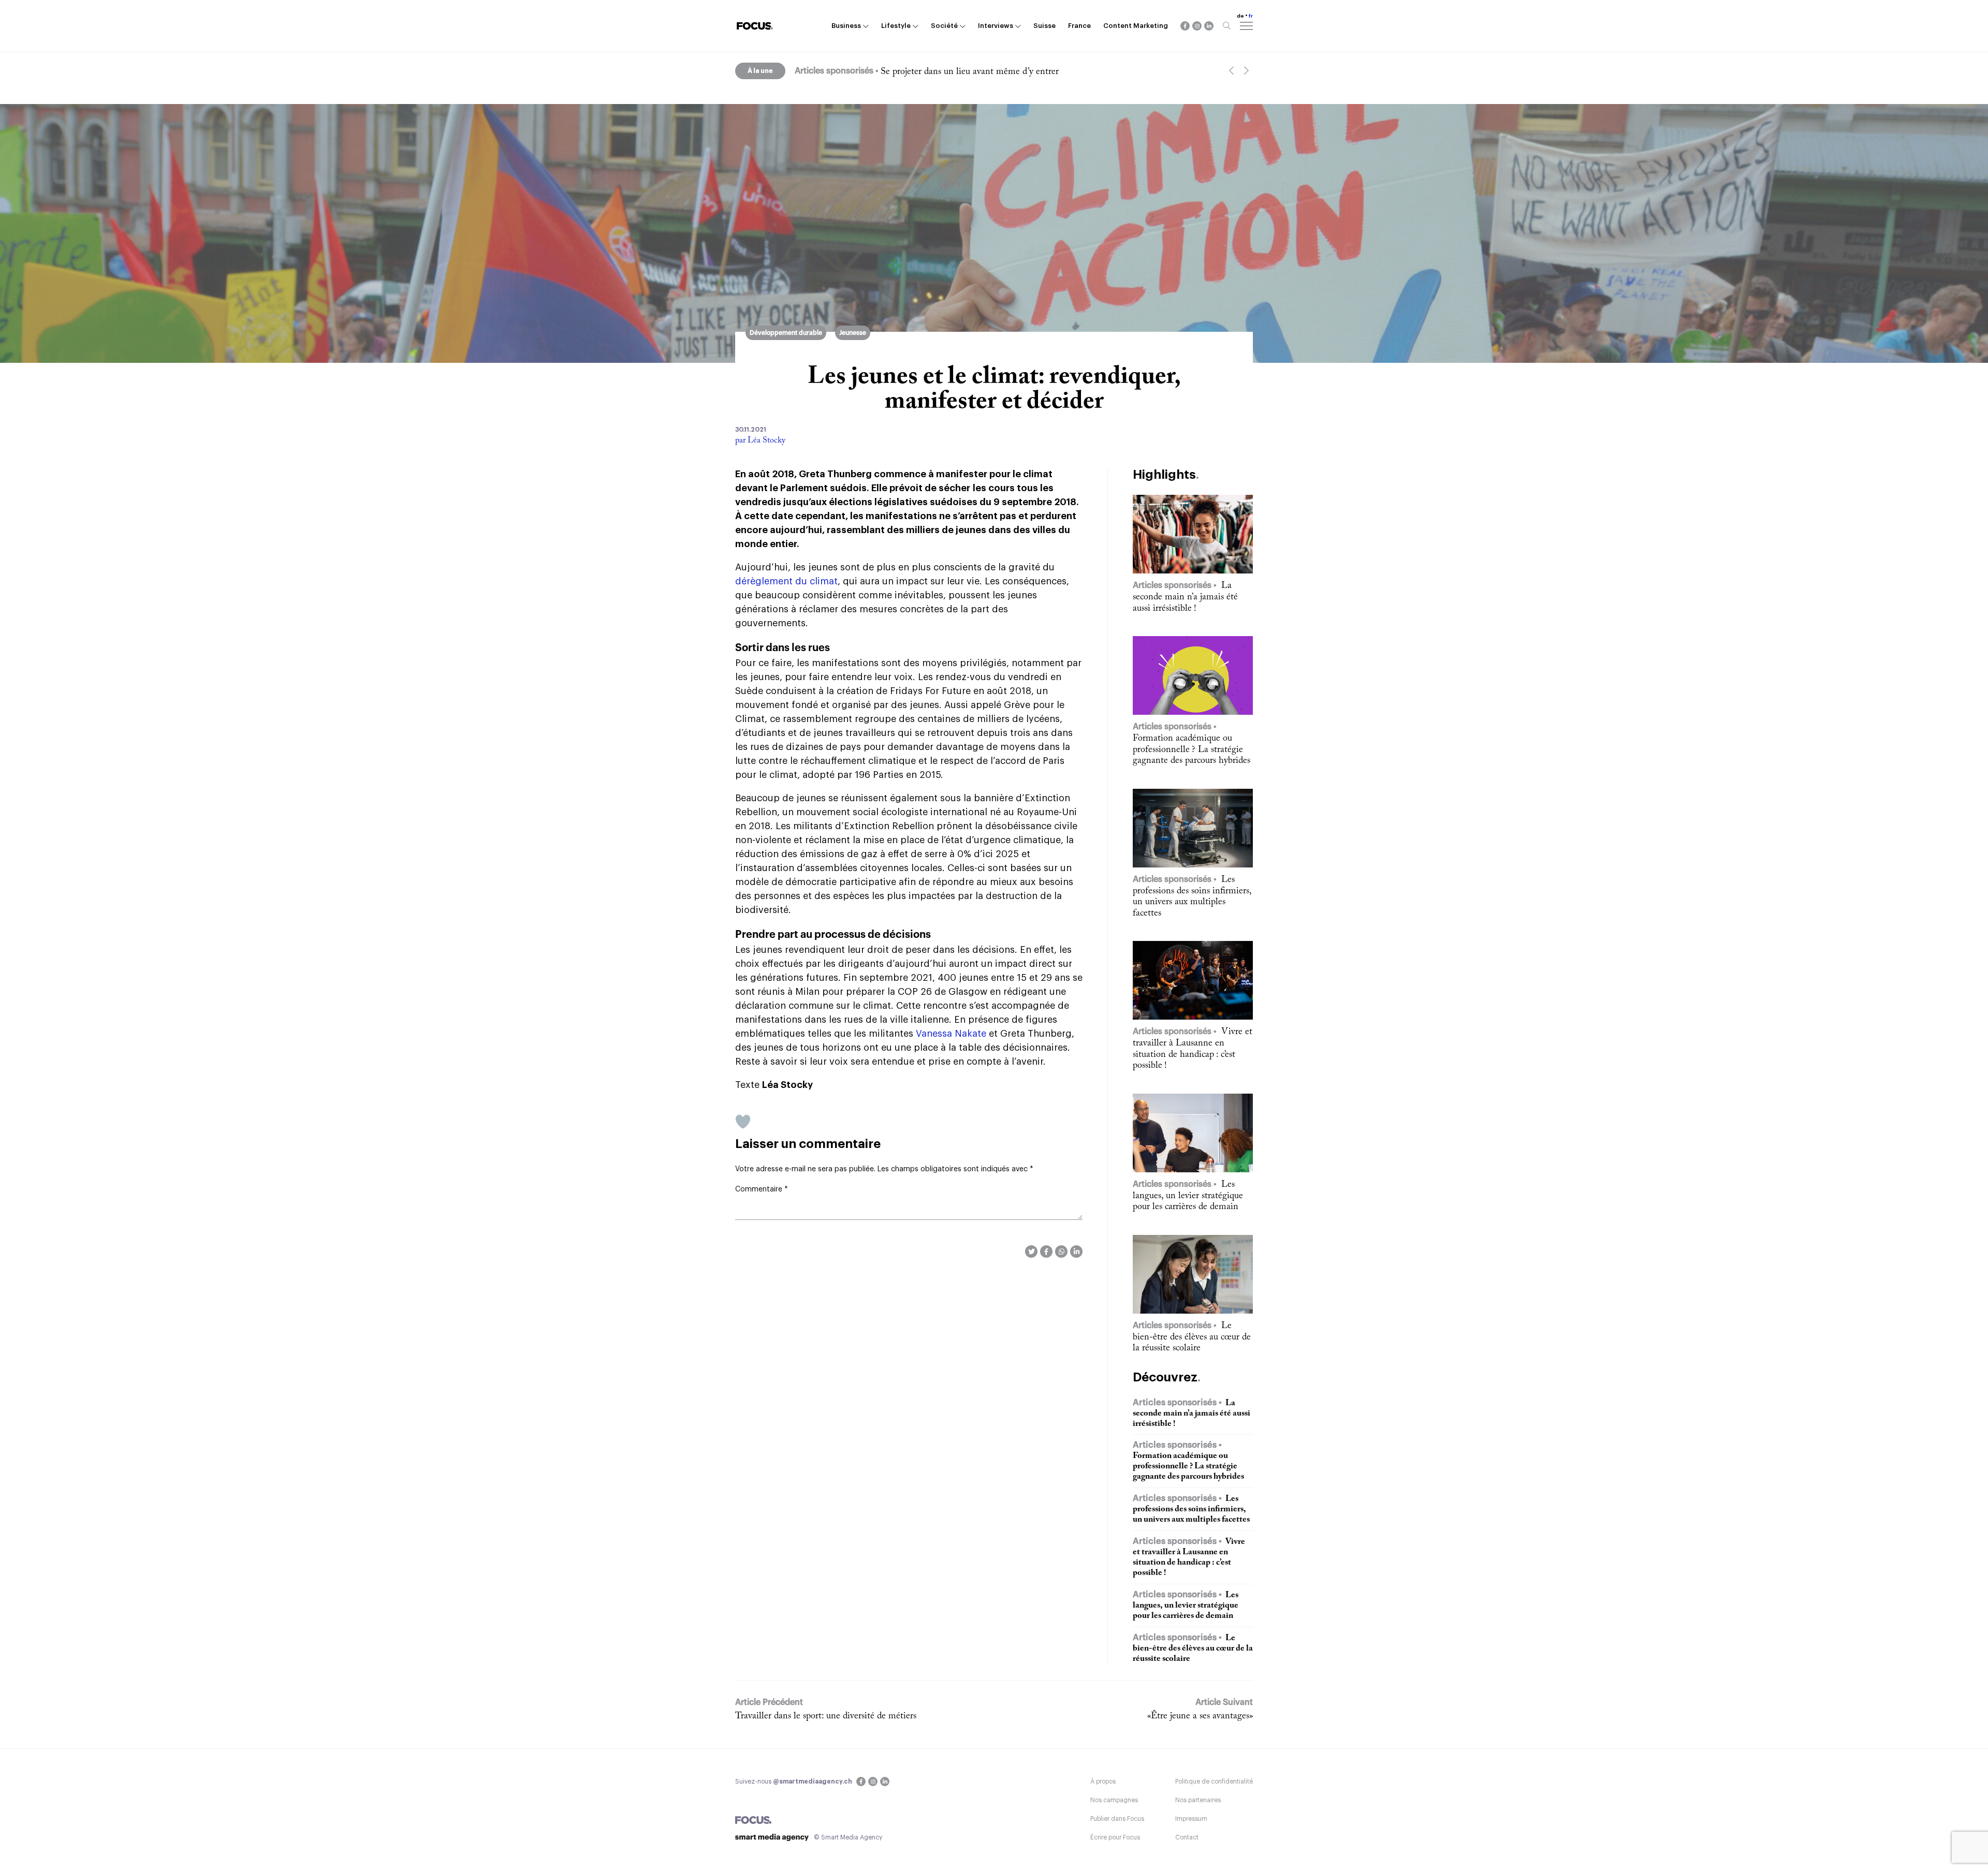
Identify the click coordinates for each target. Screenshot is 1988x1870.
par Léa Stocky (760, 440)
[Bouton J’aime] (743, 1122)
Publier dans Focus (1117, 1819)
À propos (1103, 1781)
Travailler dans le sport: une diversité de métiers (826, 1716)
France (1079, 26)
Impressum (1191, 1819)
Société (944, 26)
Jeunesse (853, 333)
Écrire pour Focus (1115, 1837)
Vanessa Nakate (951, 1034)
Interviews (996, 26)
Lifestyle (896, 26)
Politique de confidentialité (1214, 1781)
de (1240, 16)
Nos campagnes (1114, 1800)
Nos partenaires (1198, 1800)
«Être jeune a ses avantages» (1200, 1716)
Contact (1187, 1837)
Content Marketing (1136, 26)
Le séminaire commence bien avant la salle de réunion (984, 72)
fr (1251, 16)
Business (846, 26)
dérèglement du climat (786, 581)
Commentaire (762, 1189)
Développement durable (786, 333)
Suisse (1044, 26)
